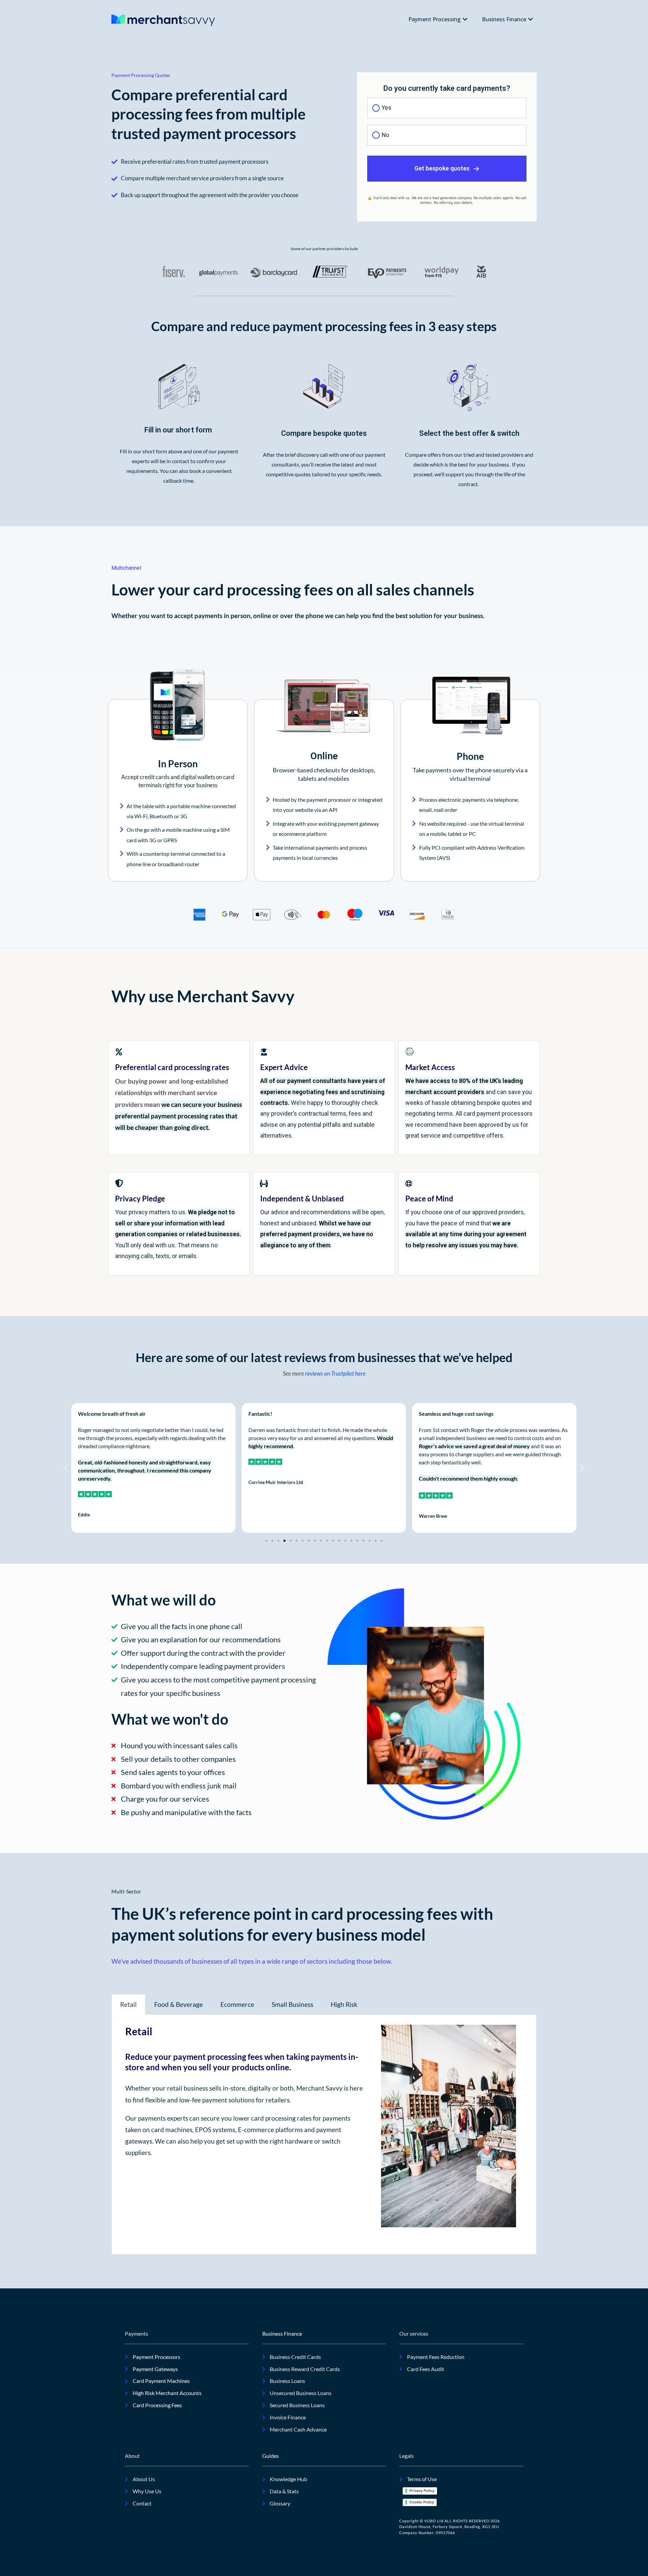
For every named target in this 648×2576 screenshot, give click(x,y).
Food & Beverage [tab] (179, 2004)
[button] (66, 1468)
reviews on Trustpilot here (335, 1373)
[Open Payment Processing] (465, 19)
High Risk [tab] (344, 2004)
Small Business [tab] (292, 2004)
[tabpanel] (324, 2135)
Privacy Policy (422, 2491)
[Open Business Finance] (531, 19)
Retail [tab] (128, 2004)
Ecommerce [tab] (237, 2004)
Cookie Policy (422, 2502)
